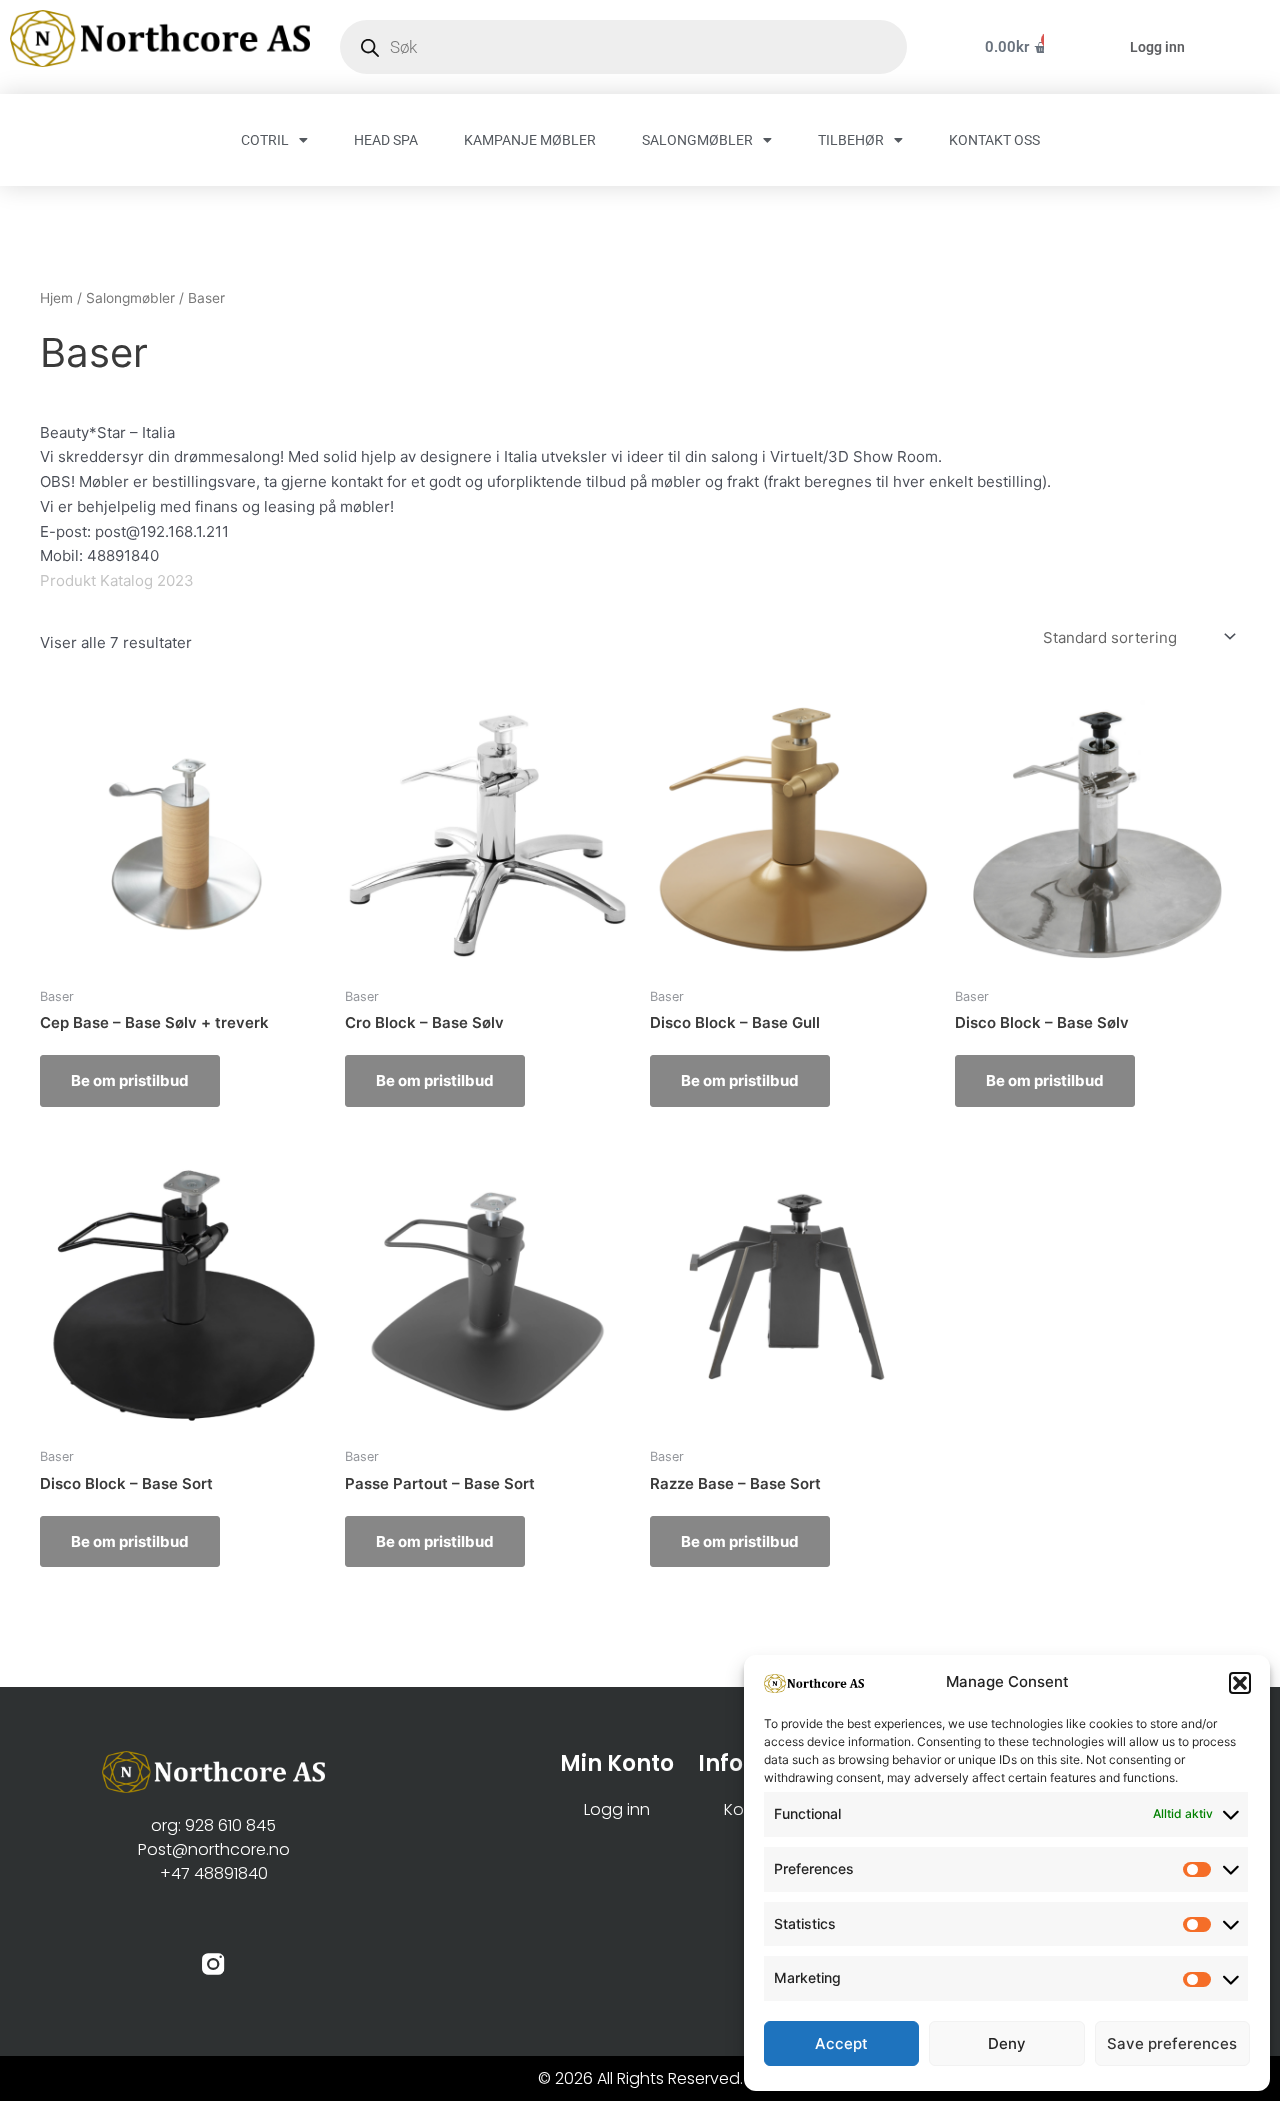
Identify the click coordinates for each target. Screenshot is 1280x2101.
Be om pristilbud (130, 1080)
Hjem (56, 298)
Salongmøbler (130, 298)
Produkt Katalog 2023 (117, 580)
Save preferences (1172, 2043)
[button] (1240, 1683)
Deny (1007, 2043)
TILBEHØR (851, 140)
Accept (841, 2043)
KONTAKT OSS (994, 140)
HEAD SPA (386, 140)
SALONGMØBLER (697, 140)
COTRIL (265, 140)
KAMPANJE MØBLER (530, 140)
